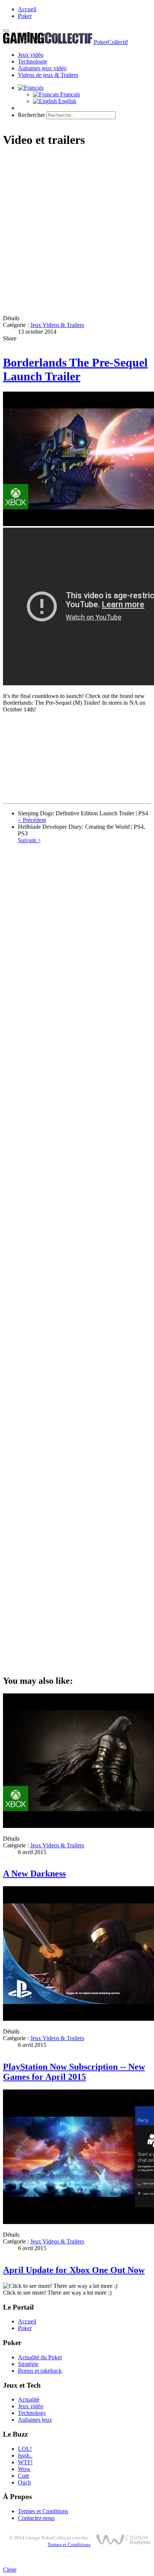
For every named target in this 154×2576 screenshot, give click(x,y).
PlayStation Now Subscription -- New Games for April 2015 (74, 2072)
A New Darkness (34, 1874)
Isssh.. (25, 2455)
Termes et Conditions (43, 2511)
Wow (24, 2469)
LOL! (25, 2449)
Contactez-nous (36, 2518)
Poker (25, 16)
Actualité (29, 2399)
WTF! (25, 2462)
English (67, 101)
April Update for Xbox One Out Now (74, 2270)
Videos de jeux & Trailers (48, 75)
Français (69, 94)
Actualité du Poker (40, 2357)
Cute (24, 2476)
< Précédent (32, 820)
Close (10, 2569)
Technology (32, 2413)
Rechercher (31, 115)
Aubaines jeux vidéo (42, 68)
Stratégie (28, 2364)
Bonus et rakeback (40, 2371)
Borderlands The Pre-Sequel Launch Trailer (75, 369)
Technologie (33, 61)
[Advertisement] (77, 232)
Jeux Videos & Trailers (57, 325)
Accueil (27, 9)
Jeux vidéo (31, 55)
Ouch (24, 2482)
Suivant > (29, 840)
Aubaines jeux (35, 2420)
